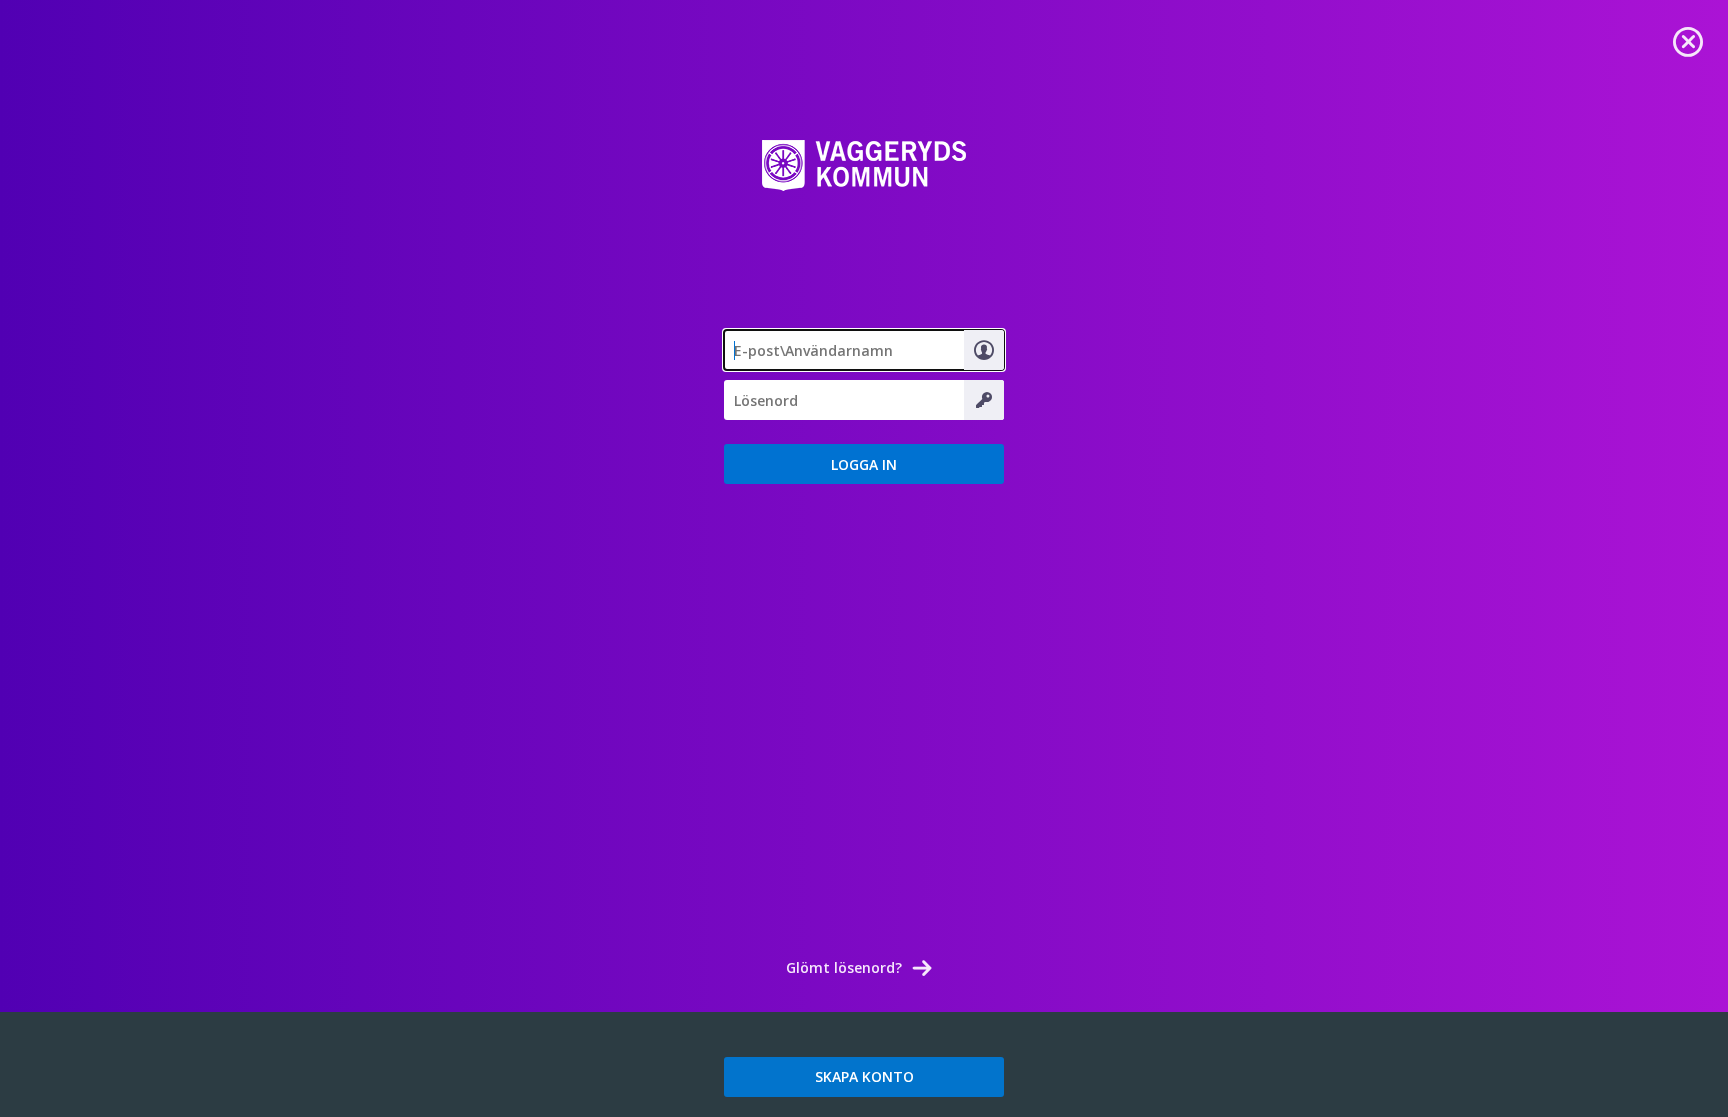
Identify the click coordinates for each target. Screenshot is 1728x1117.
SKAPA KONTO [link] (864, 1076)
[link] (1688, 40)
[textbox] (864, 350)
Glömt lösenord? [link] (844, 967)
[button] (864, 464)
